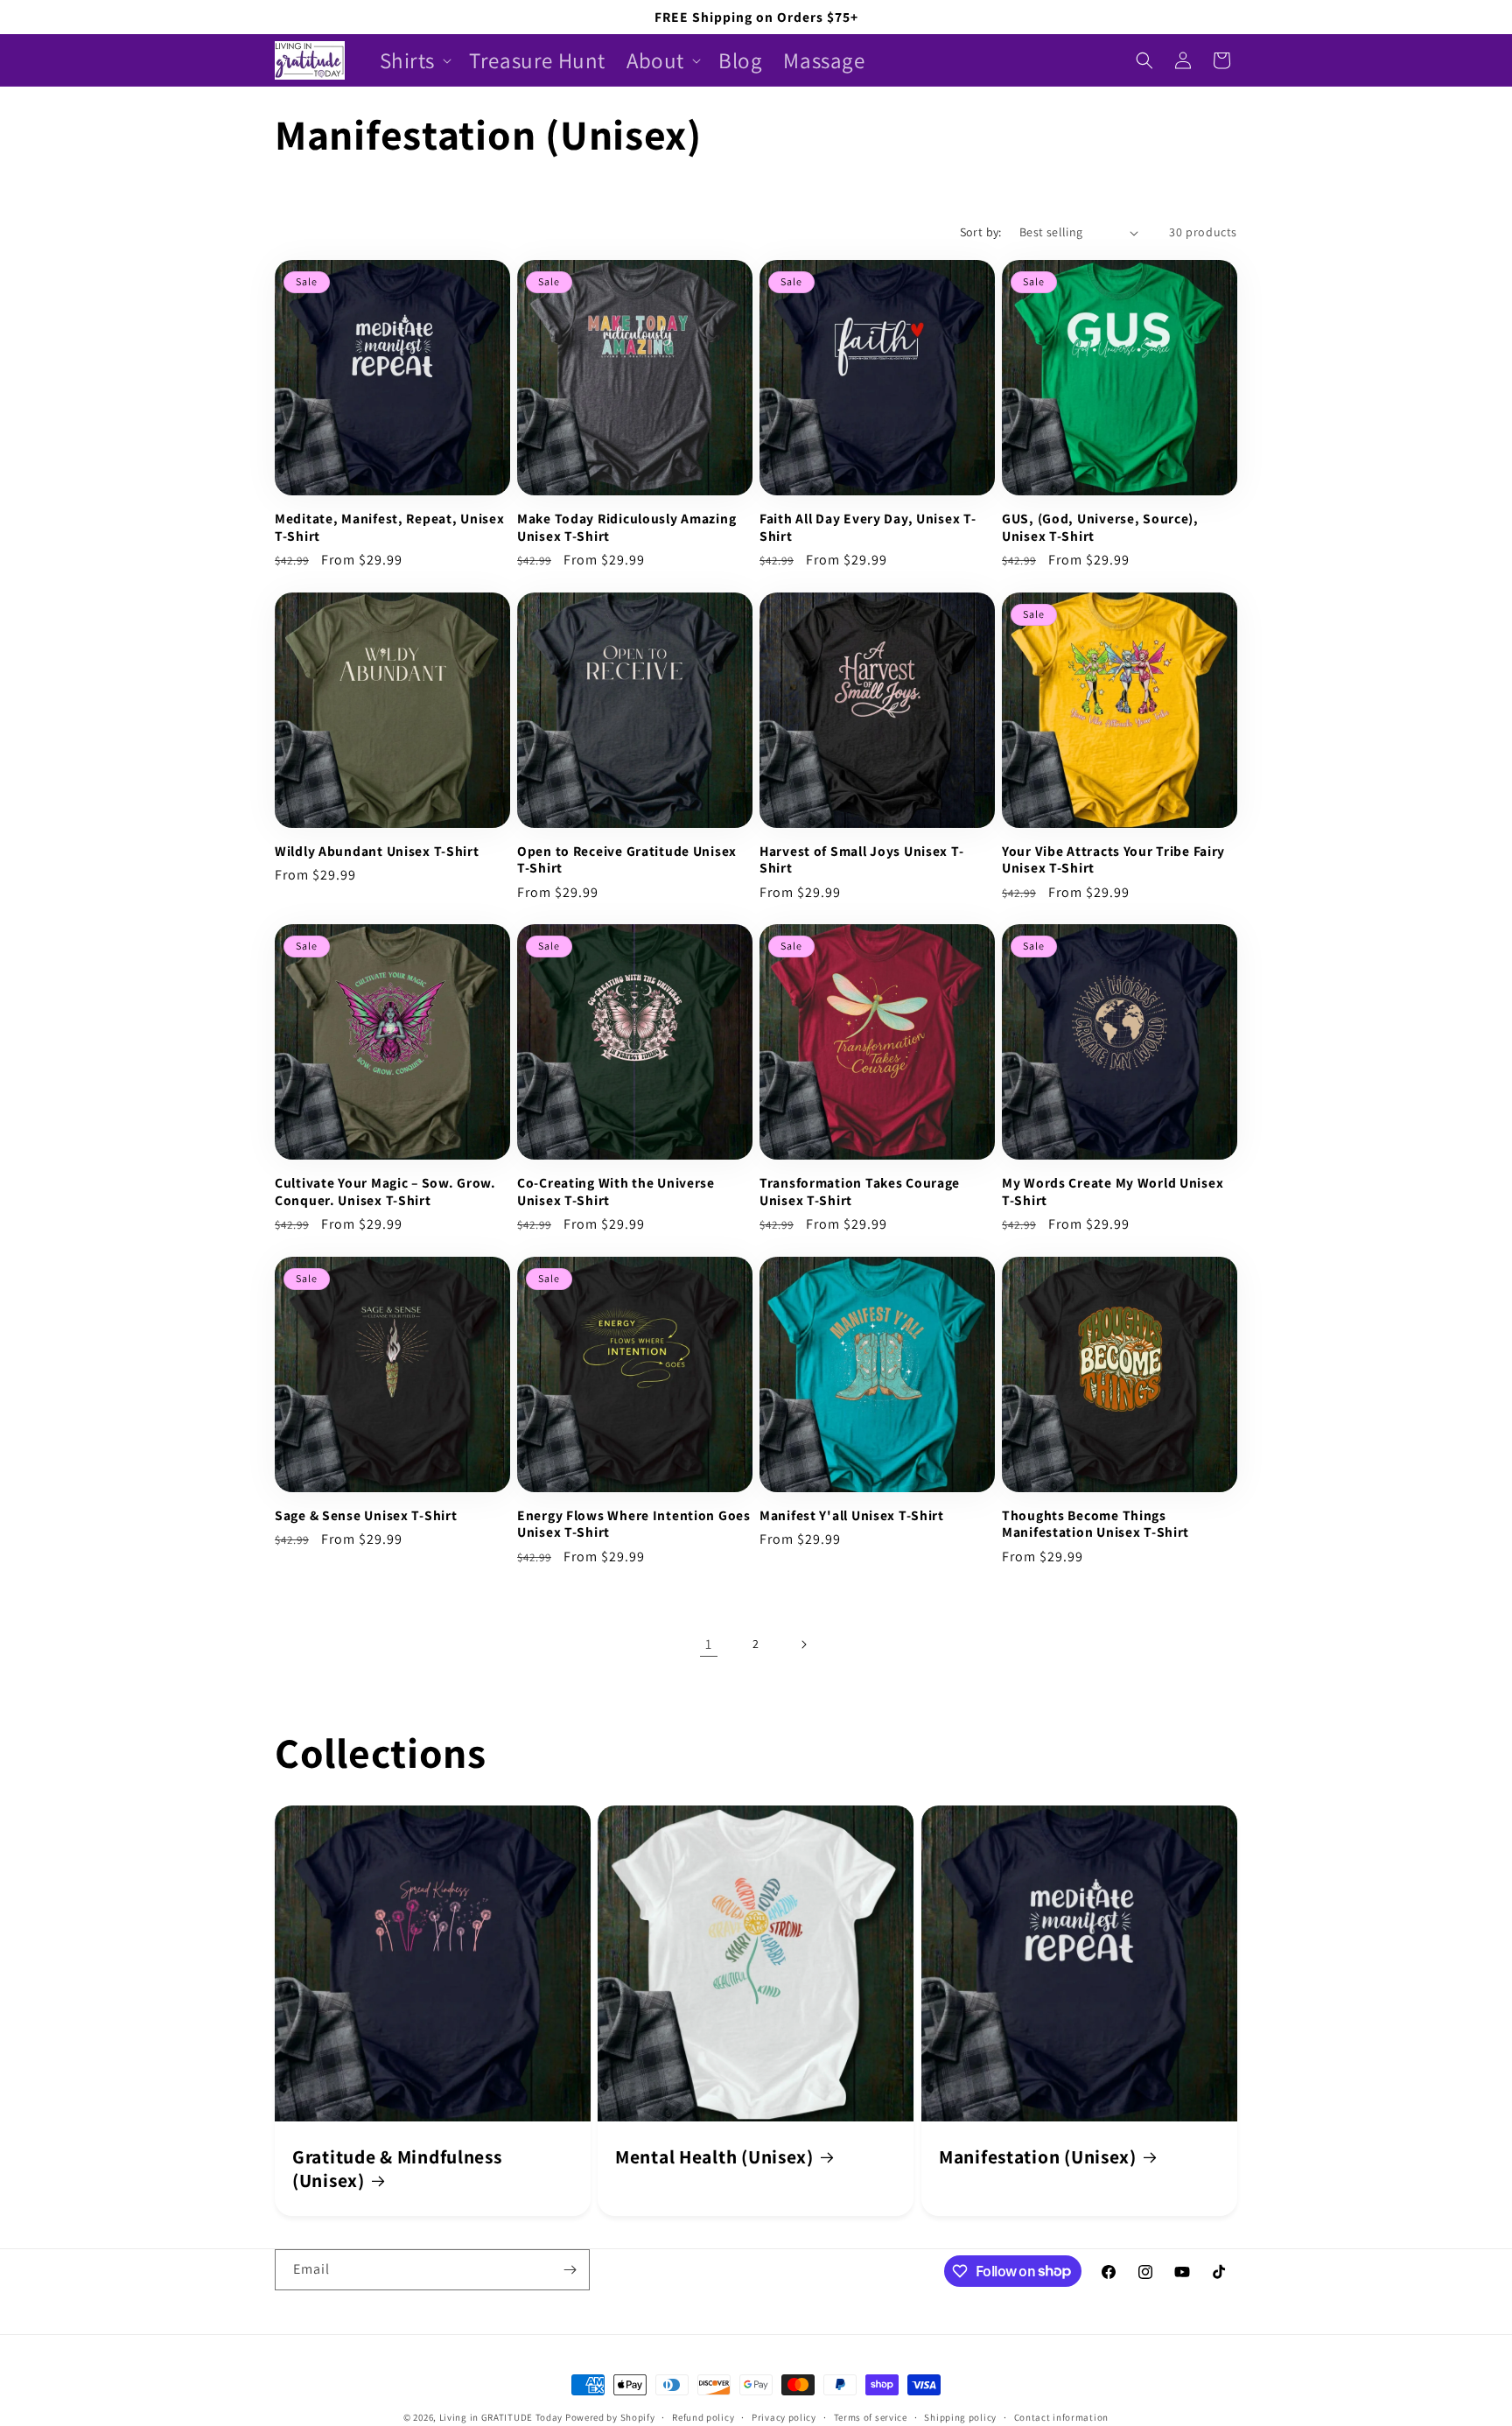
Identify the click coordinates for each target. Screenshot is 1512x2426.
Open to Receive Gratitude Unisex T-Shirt (627, 859)
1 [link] (709, 1644)
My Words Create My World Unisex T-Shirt (1113, 1191)
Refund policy (703, 2416)
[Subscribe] (570, 2270)
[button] (414, 61)
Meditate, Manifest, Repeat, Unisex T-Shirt (389, 527)
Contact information (1061, 2416)
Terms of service (871, 2416)
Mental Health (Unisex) (714, 2157)
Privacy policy (784, 2416)
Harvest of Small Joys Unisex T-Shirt (861, 859)
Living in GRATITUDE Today (501, 2417)
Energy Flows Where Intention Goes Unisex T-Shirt (634, 1524)
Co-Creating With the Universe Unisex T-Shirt (616, 1191)
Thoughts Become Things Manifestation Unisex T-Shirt (1095, 1524)
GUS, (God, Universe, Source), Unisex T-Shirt (1100, 527)
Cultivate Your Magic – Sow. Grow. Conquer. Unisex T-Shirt (385, 1191)
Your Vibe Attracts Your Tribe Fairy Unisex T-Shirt (1113, 859)
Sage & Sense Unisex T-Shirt (366, 1515)
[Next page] (803, 1644)
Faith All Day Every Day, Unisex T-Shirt (868, 527)
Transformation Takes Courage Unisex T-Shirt (860, 1191)
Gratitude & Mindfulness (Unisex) (397, 2169)
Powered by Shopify (610, 2417)
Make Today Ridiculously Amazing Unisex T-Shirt (626, 527)
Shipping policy (960, 2416)
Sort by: (981, 232)
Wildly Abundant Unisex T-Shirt (377, 851)
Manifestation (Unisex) (1038, 2157)
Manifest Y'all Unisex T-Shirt (852, 1515)
